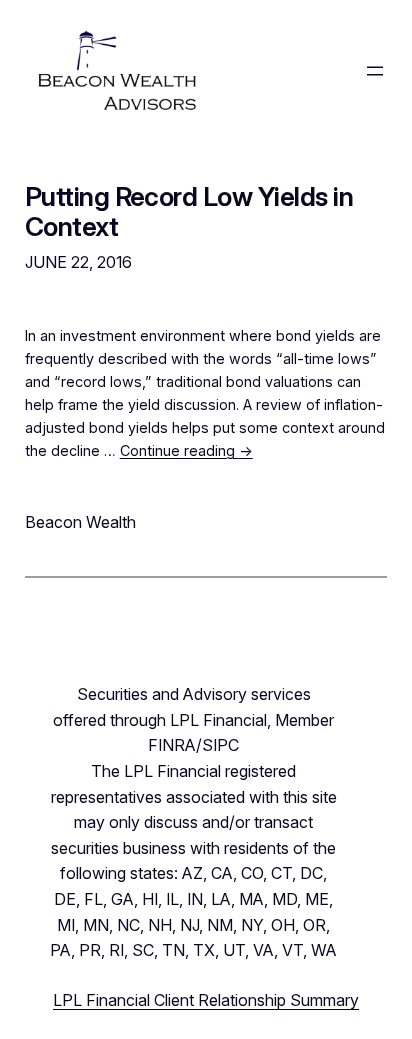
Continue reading (186, 450)
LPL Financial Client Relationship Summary (206, 1000)
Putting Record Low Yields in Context (189, 212)
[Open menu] (375, 71)
